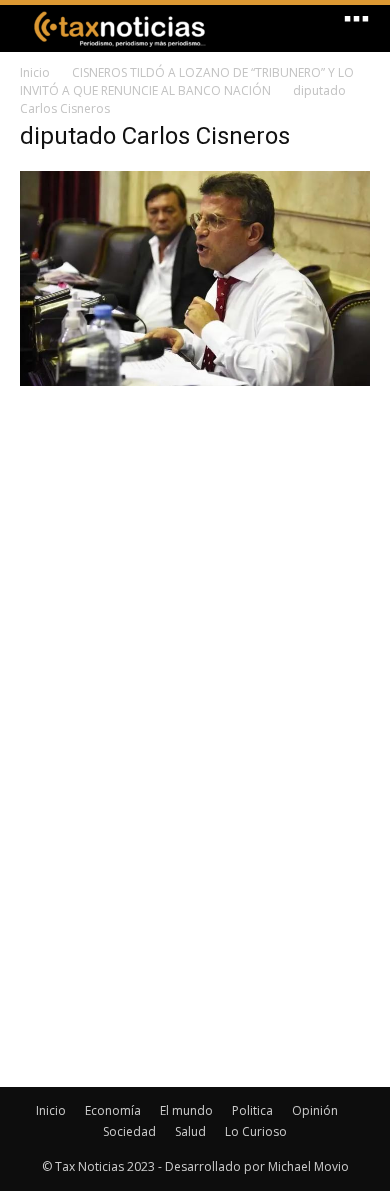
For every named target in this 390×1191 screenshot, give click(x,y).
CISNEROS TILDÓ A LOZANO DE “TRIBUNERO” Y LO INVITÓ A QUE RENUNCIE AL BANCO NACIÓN (187, 81)
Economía (113, 1110)
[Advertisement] (195, 540)
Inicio (35, 72)
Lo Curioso (256, 1131)
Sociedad (129, 1131)
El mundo (186, 1110)
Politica (252, 1110)
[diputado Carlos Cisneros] (195, 380)
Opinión (315, 1110)
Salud (190, 1131)
